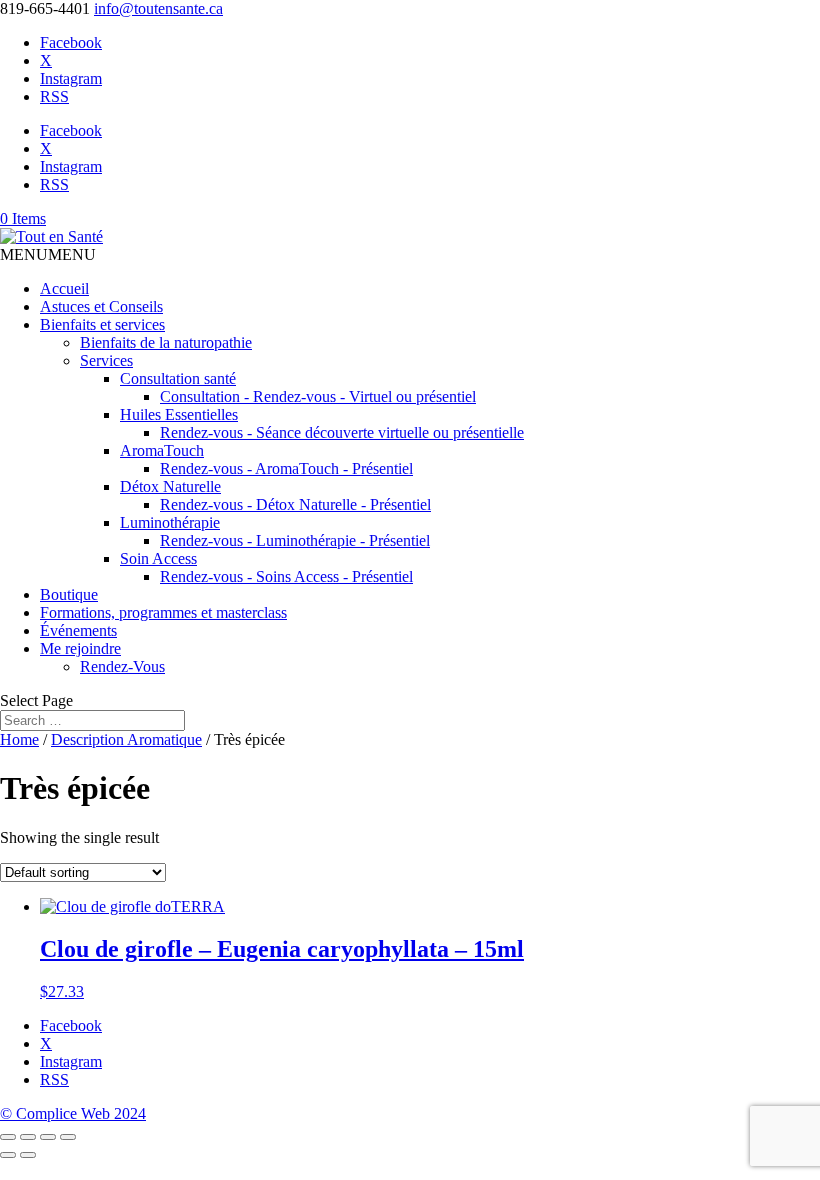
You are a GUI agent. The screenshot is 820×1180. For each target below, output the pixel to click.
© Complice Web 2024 (73, 1113)
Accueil (64, 288)
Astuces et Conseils (101, 306)
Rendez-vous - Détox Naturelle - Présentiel (295, 504)
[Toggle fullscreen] (28, 1137)
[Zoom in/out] (8, 1137)
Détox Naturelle (170, 486)
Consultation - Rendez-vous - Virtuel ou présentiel (318, 396)
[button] (48, 254)
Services (106, 360)
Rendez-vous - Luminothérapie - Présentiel (295, 540)
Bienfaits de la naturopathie (166, 342)
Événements (78, 630)
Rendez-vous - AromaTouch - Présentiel (286, 468)
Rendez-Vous (122, 666)
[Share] (48, 1137)
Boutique (69, 594)
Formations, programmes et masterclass (163, 612)
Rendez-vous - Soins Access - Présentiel (286, 576)
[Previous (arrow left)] (8, 1155)
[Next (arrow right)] (28, 1155)
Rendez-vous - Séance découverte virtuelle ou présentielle (342, 432)
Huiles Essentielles (179, 414)
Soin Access (158, 558)
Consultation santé (178, 378)
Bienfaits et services (102, 324)
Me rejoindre (80, 648)
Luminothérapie (170, 522)
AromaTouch (162, 450)
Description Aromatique (126, 739)
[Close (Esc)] (68, 1137)
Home (19, 739)
